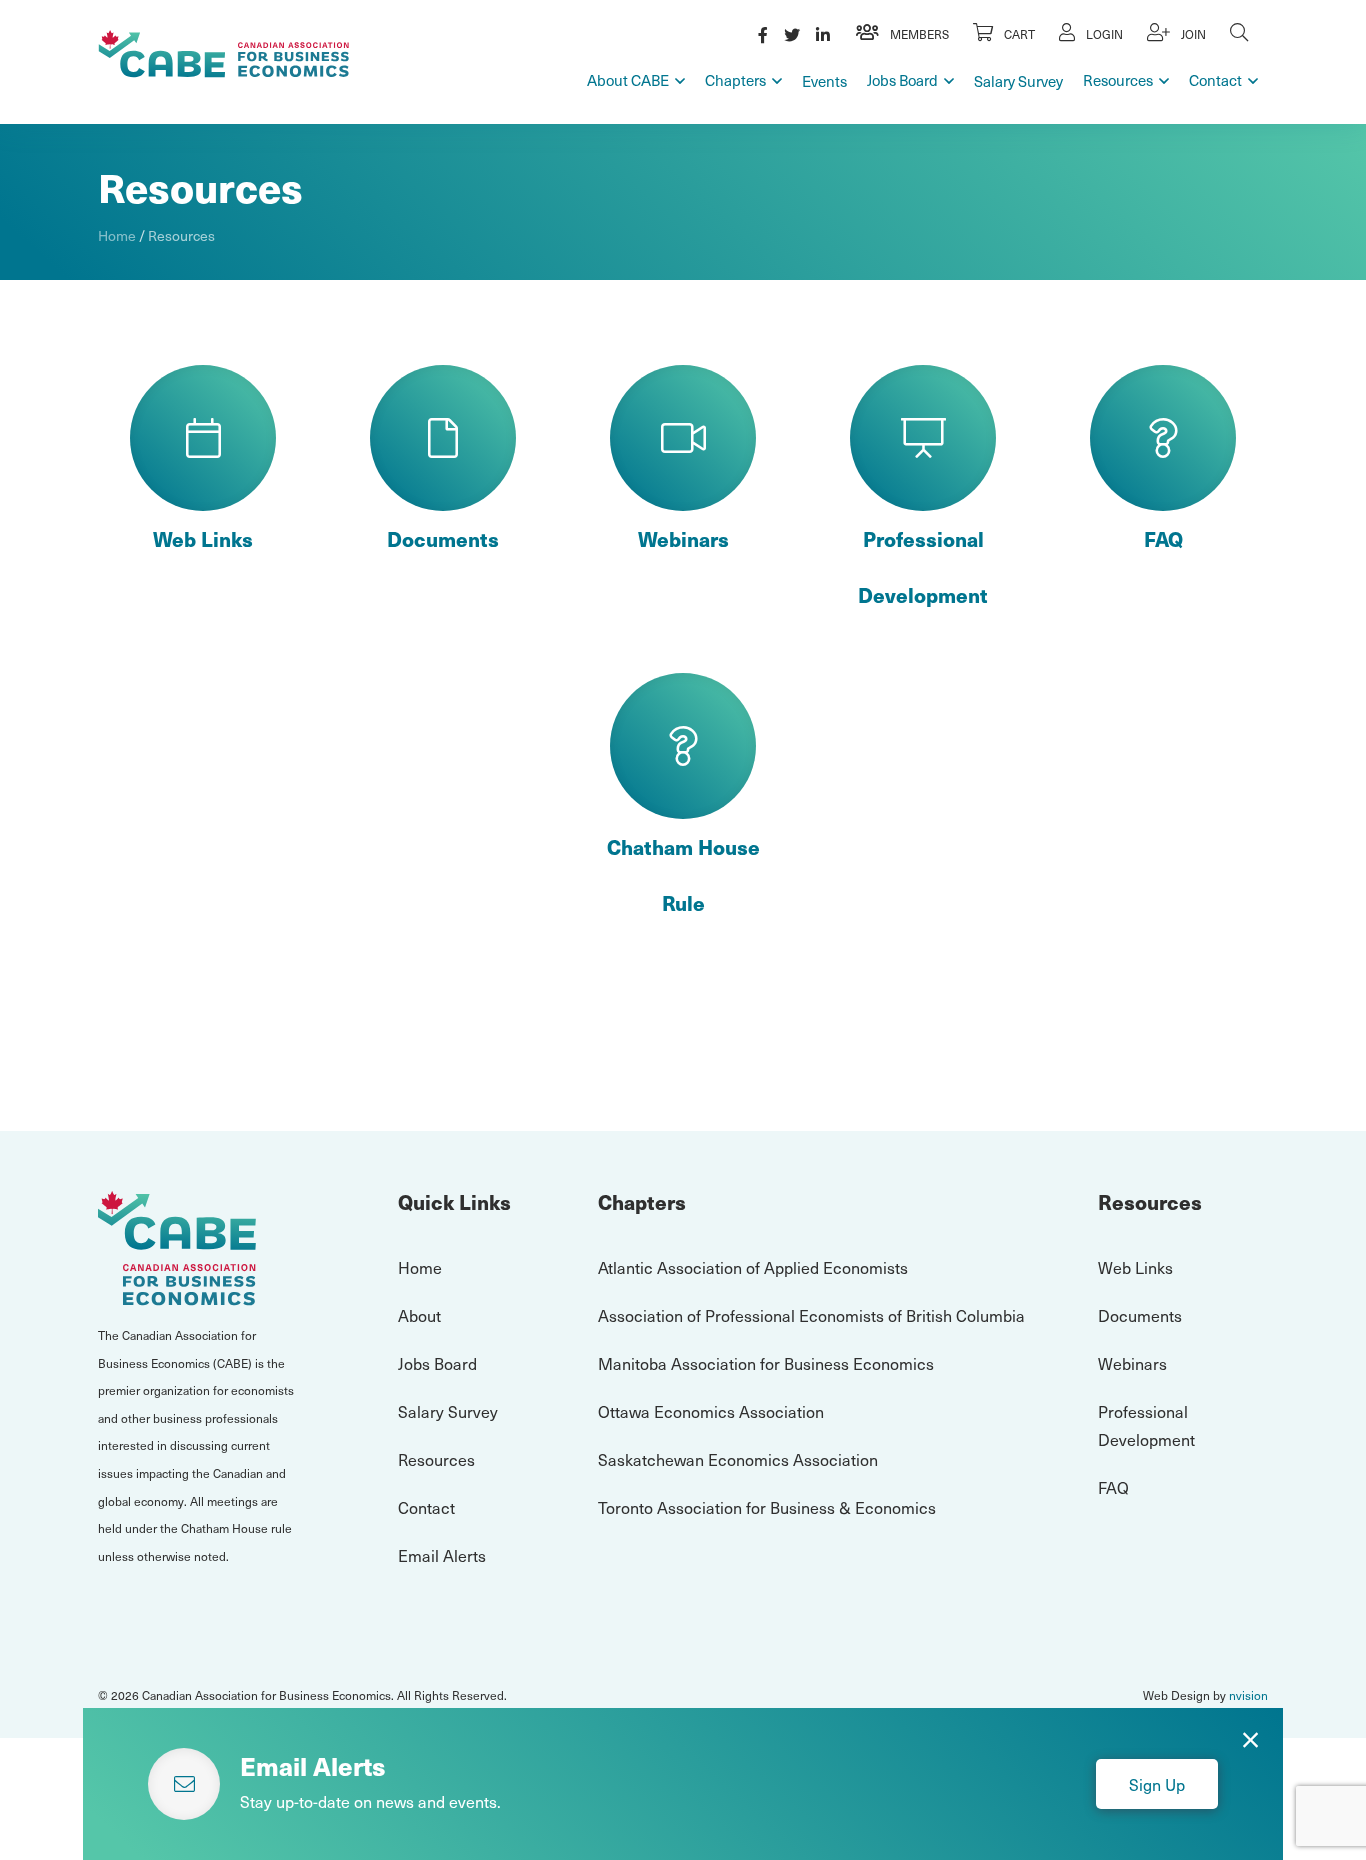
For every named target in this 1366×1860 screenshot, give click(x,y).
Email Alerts (442, 1555)
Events (824, 81)
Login (1103, 34)
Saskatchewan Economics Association (738, 1459)
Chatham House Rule (683, 875)
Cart (1018, 34)
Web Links (203, 539)
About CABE (628, 80)
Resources (1118, 80)
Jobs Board (902, 80)
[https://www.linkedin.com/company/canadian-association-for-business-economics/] (823, 34)
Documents (443, 539)
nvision (1248, 1695)
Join (1192, 34)
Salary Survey (1018, 81)
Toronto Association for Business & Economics (767, 1507)
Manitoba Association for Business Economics (766, 1363)
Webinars (683, 539)
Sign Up (1157, 1784)
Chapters (735, 80)
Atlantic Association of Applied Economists (753, 1267)
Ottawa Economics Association (711, 1411)
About (419, 1315)
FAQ (1163, 539)
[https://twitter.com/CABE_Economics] (792, 34)
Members (918, 34)
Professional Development (923, 567)
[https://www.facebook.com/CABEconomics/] (763, 34)
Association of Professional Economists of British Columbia (811, 1315)
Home (117, 235)
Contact (1215, 80)
